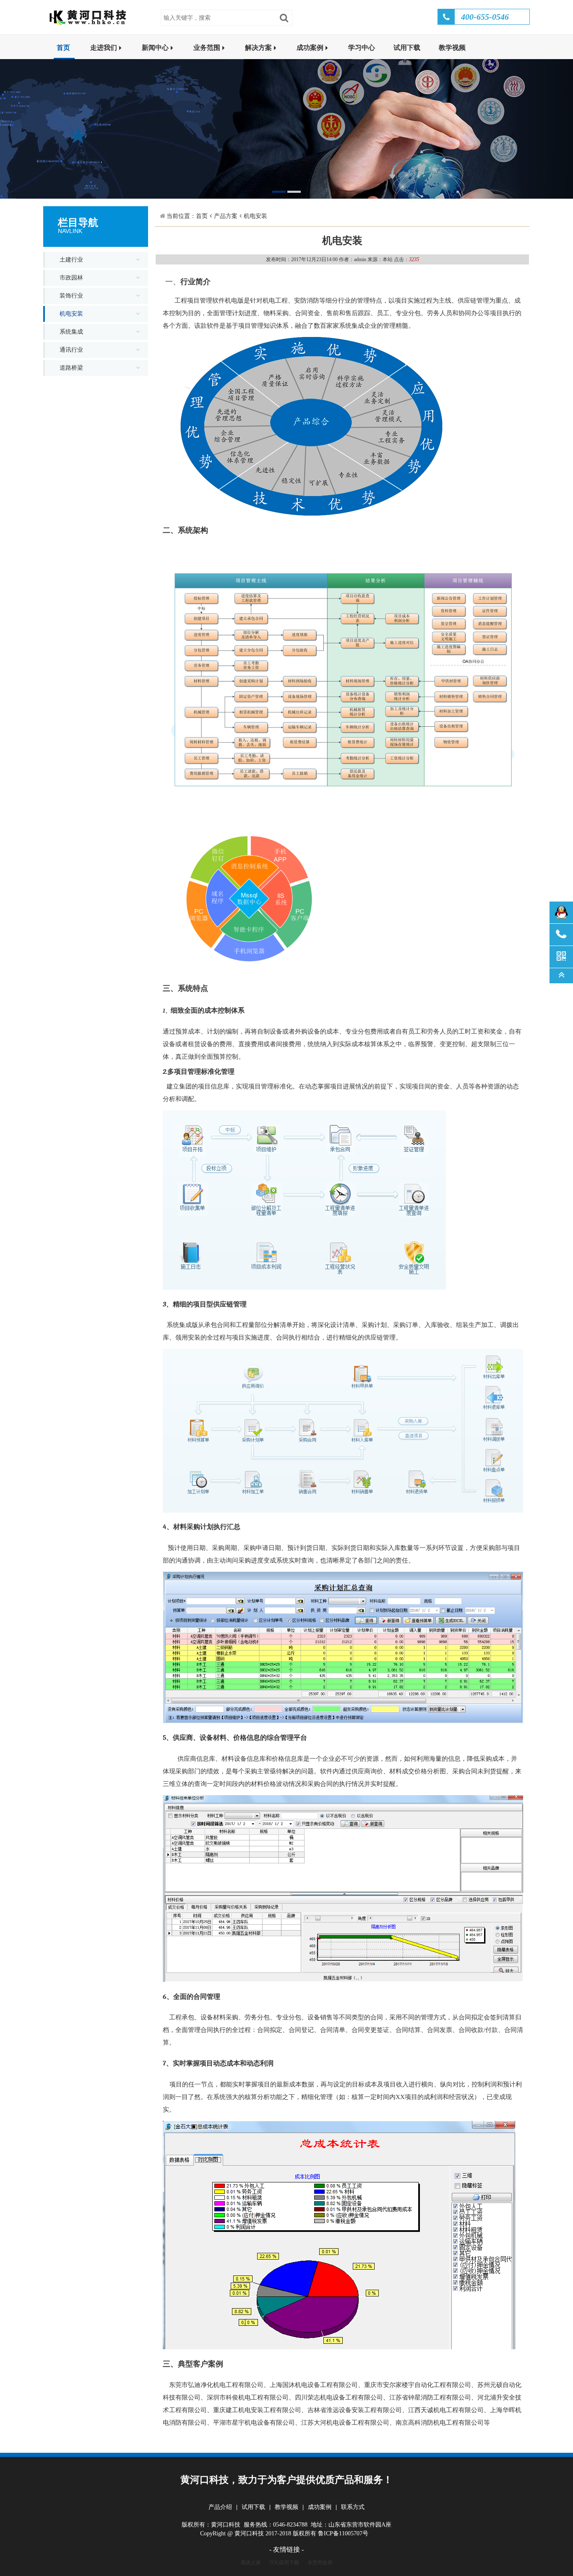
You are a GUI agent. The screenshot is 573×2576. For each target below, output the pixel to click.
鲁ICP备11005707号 (343, 2533)
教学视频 (452, 48)
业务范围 (207, 48)
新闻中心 (155, 48)
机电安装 (71, 314)
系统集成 (71, 332)
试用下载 (407, 48)
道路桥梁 (71, 368)
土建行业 (71, 260)
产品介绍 (220, 2507)
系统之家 (251, 2563)
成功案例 (310, 48)
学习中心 (362, 48)
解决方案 (258, 48)
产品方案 (226, 216)
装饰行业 (71, 296)
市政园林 (71, 278)
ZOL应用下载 (284, 2563)
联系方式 (353, 2507)
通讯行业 (71, 350)
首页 (63, 48)
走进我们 (104, 48)
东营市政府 (320, 2563)
